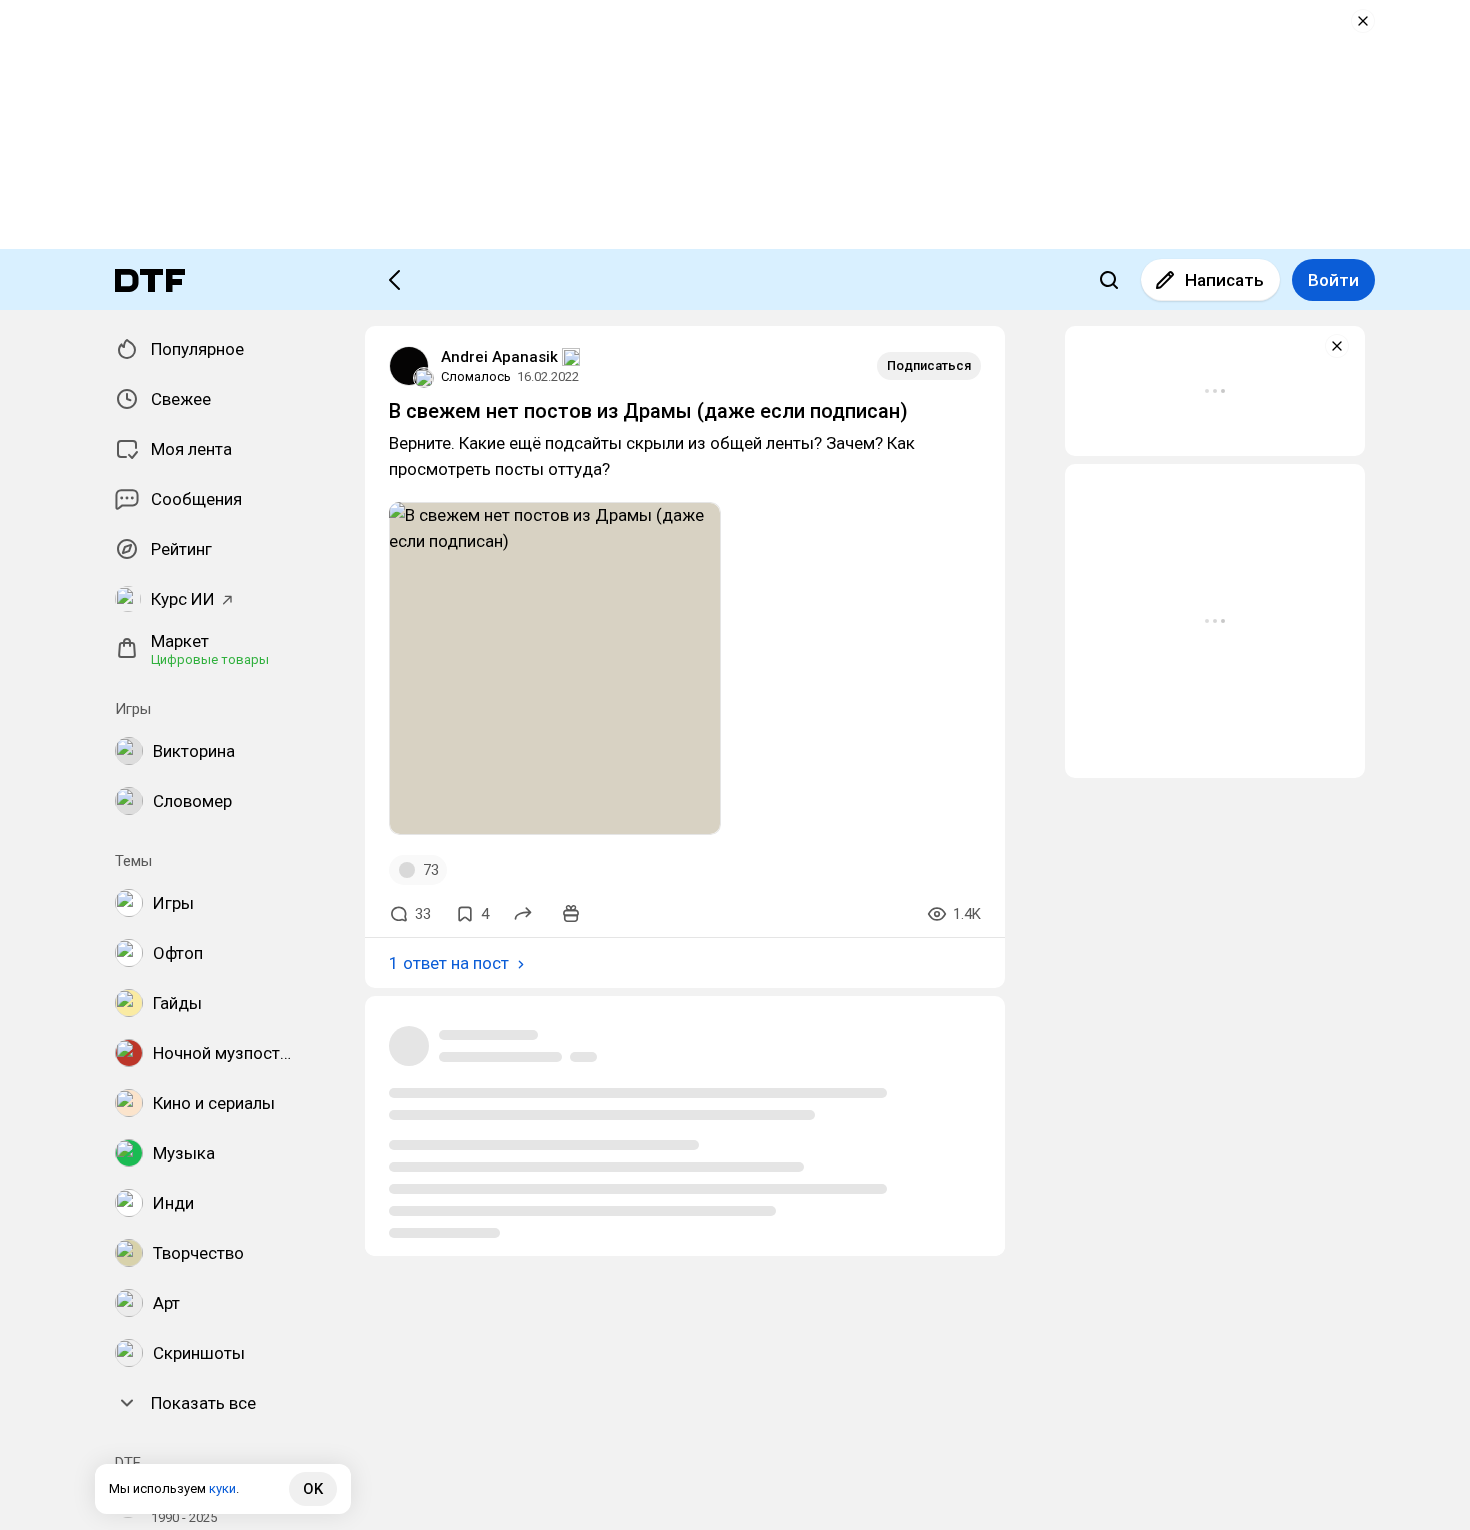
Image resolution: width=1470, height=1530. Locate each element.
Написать (1224, 280)
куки (222, 1488)
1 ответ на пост (449, 963)
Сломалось (476, 376)
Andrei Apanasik (499, 357)
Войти (1333, 280)
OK (313, 1489)
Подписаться (929, 365)
